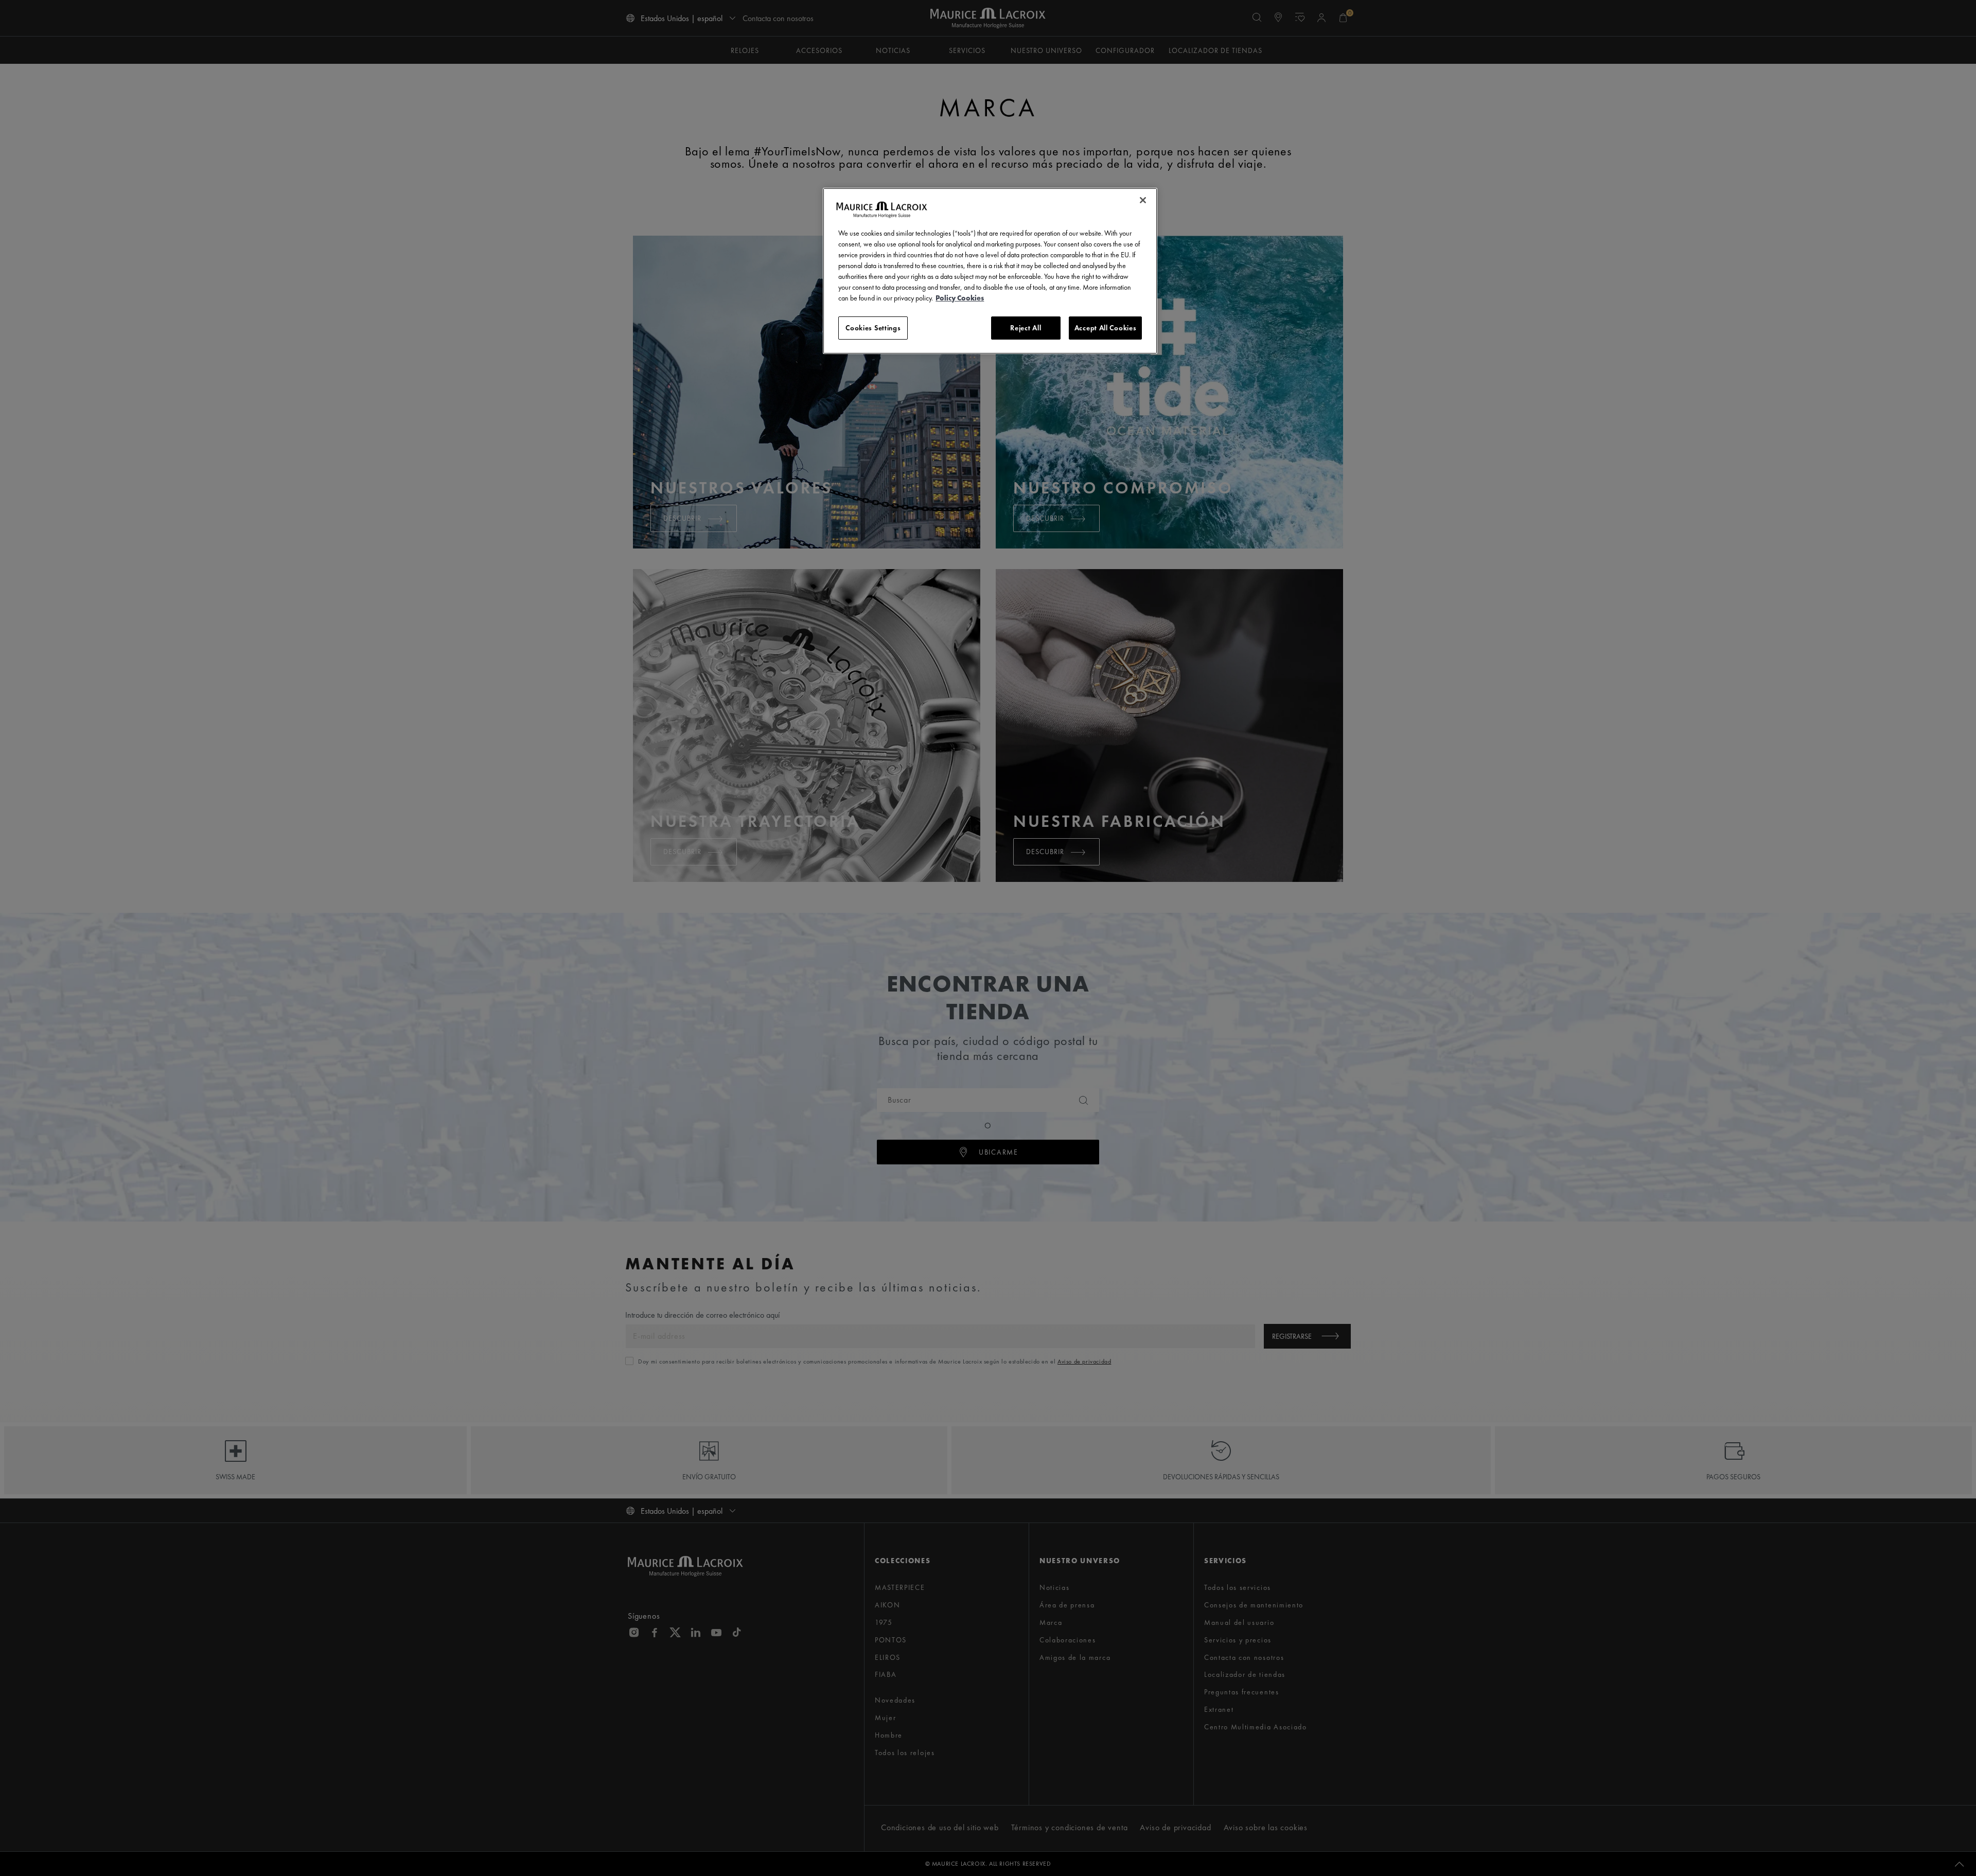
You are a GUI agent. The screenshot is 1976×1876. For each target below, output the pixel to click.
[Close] (1143, 200)
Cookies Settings (873, 328)
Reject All (1026, 328)
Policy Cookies (960, 298)
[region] (990, 271)
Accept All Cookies (1106, 328)
